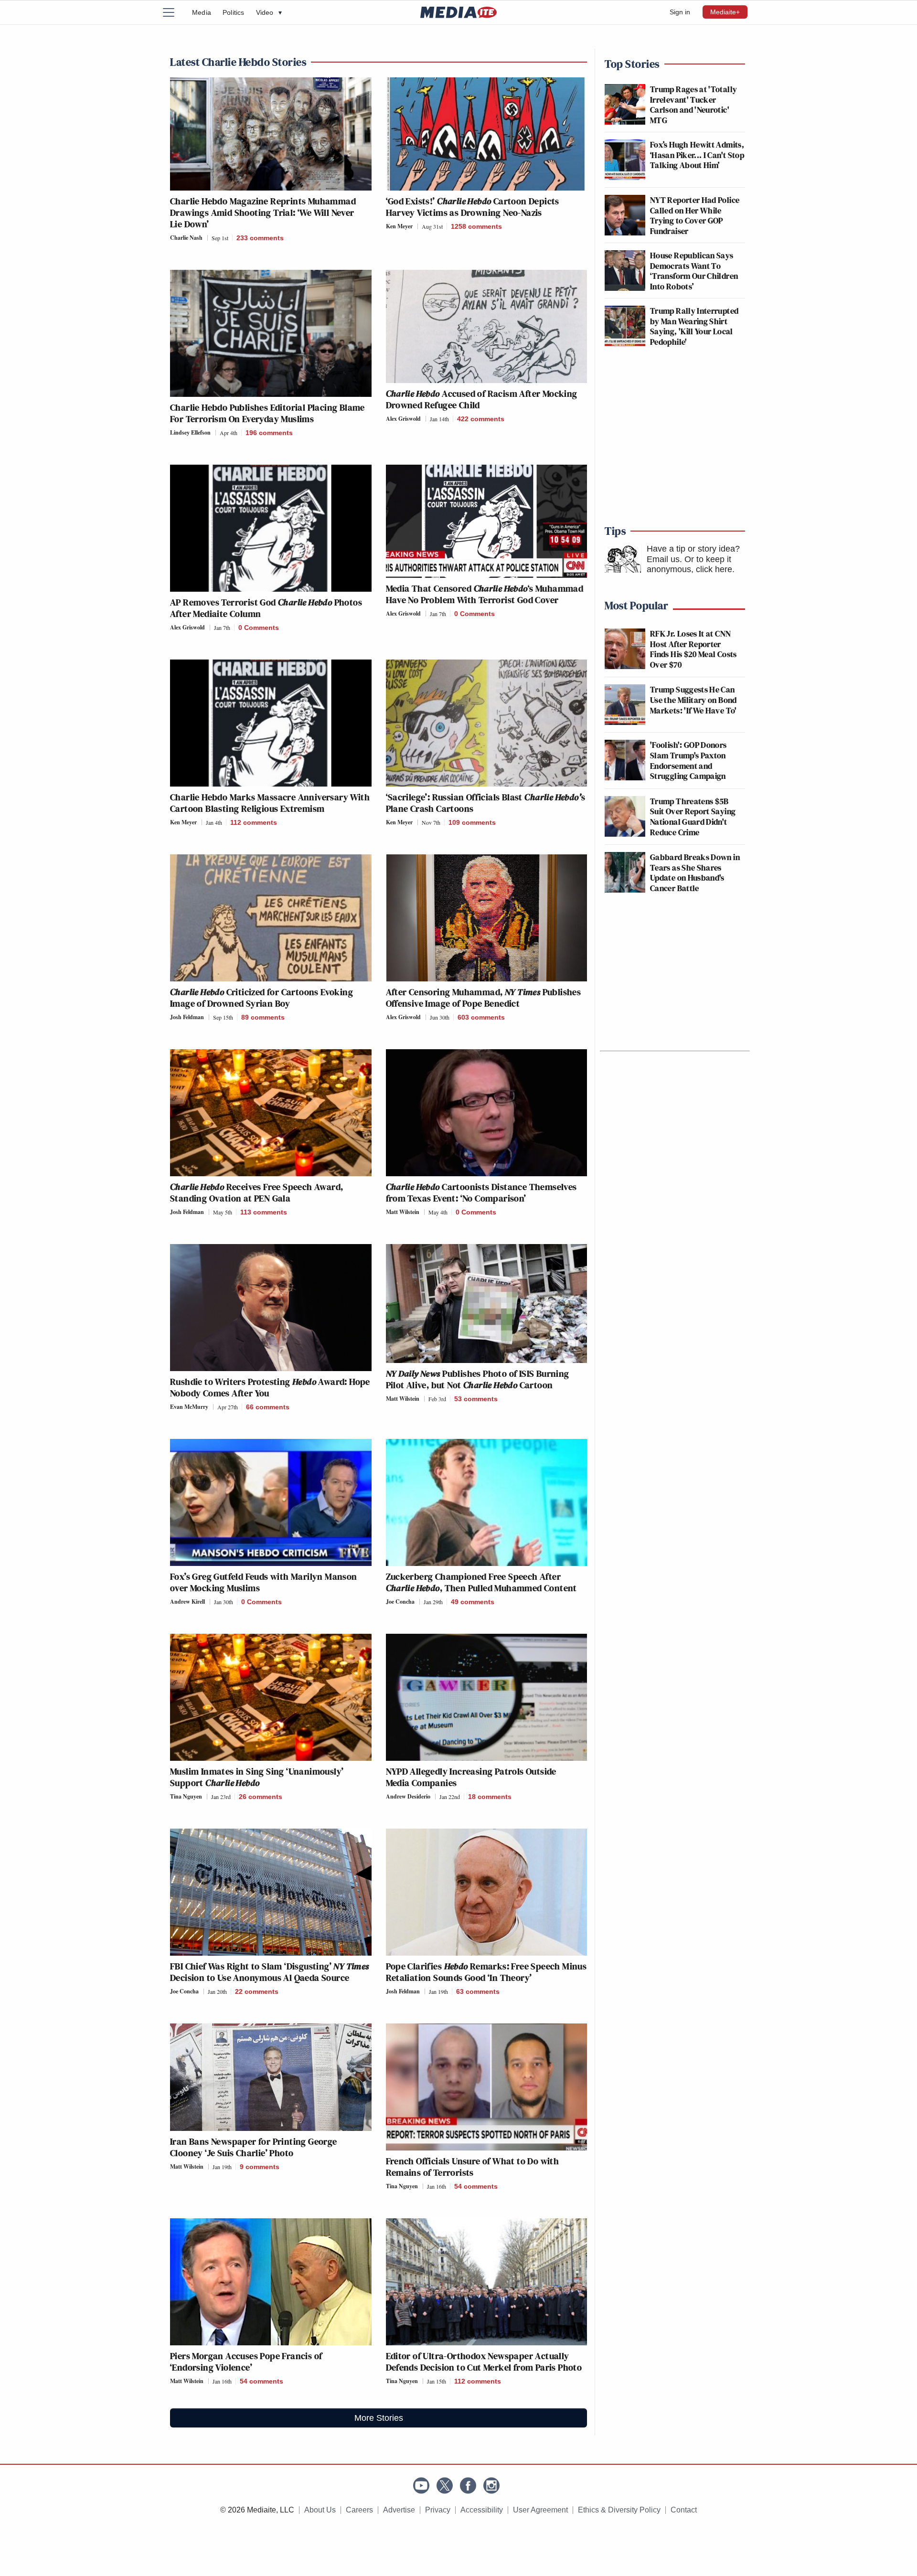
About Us (320, 2510)
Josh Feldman (187, 1017)
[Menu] (174, 12)
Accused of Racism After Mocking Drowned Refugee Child (482, 399)
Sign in (680, 12)
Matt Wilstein (403, 1212)
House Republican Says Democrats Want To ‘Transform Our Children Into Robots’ (694, 271)
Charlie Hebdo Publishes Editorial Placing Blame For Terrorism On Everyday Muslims (267, 413)
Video (269, 12)
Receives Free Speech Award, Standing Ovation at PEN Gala (256, 1192)
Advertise (399, 2510)
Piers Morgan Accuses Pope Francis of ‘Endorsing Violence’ (246, 2362)
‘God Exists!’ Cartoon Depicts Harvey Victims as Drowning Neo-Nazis (473, 207)
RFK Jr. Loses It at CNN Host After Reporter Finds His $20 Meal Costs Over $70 (693, 649)
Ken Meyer (399, 226)
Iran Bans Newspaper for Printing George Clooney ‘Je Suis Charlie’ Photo (254, 2147)
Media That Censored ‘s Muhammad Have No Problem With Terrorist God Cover (485, 594)
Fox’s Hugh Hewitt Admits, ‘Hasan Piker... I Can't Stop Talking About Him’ (697, 155)
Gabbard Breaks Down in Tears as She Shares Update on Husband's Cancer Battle (695, 873)
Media (202, 12)
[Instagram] (491, 2486)
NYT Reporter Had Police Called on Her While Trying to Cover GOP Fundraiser (695, 215)
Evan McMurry (189, 1407)
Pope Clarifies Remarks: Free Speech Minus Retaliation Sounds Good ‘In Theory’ (486, 1972)
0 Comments (259, 628)
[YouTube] (421, 2486)
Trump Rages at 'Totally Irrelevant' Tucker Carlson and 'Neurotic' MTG (693, 105)
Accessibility (482, 2510)
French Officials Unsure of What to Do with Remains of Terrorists (473, 2167)
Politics (234, 12)
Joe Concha (400, 1602)
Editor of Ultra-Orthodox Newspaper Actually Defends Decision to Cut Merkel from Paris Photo (484, 2362)
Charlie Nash (186, 238)
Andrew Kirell (187, 1602)
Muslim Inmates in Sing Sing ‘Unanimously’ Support (257, 1777)
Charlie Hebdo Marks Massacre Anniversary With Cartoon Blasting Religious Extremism (270, 803)
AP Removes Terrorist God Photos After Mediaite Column (266, 608)
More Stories (379, 2418)
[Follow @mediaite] (445, 2486)
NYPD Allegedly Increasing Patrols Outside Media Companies (471, 1777)
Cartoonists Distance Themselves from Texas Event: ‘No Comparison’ (481, 1192)
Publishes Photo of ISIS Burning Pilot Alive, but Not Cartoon (478, 1379)
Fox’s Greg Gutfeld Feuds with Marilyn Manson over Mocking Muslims (264, 1582)
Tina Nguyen (186, 1796)
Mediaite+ (725, 12)
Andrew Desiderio (408, 1796)
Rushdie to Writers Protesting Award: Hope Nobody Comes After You (270, 1387)
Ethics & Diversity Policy (619, 2510)
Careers (359, 2510)
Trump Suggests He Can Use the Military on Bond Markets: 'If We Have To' (693, 700)
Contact (684, 2510)
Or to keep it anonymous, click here (689, 564)
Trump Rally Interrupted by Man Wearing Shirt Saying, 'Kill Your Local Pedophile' (694, 326)
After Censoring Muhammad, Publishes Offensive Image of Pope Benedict (484, 998)
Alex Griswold (403, 419)
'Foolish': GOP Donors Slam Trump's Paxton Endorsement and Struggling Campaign (688, 760)
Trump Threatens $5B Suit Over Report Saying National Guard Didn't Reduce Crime (693, 817)
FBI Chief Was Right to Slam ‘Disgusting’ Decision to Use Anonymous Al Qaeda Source (270, 1972)
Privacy (438, 2510)
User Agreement (540, 2510)
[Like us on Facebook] (468, 2486)
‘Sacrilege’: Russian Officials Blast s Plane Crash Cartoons (486, 803)
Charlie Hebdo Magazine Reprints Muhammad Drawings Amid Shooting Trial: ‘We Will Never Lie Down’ (263, 213)
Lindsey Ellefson (190, 432)
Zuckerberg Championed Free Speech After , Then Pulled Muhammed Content (481, 1582)
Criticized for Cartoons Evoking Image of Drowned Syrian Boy (261, 998)
